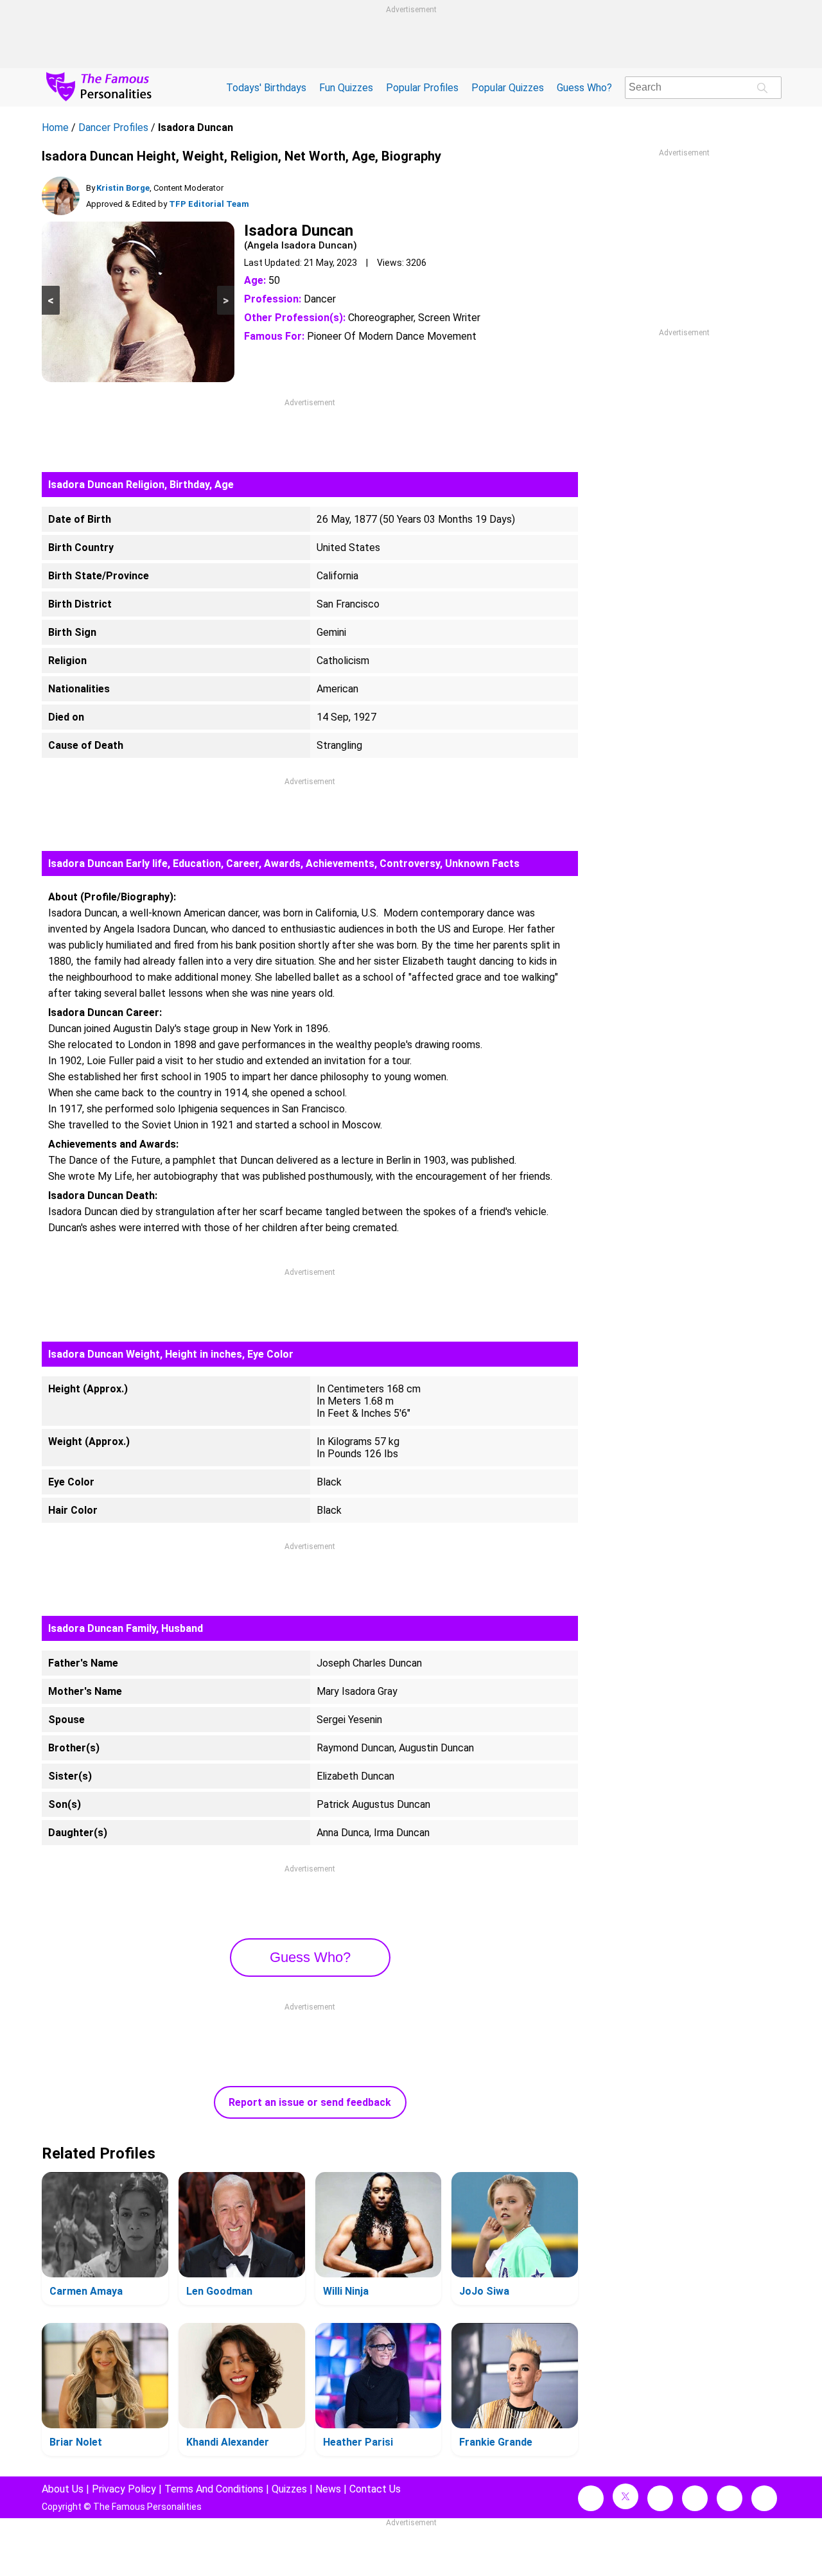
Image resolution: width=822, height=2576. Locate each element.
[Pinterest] (730, 2498)
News (328, 2489)
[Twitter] (625, 2496)
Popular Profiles (422, 88)
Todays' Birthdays (266, 88)
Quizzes (289, 2489)
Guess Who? (584, 88)
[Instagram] (660, 2498)
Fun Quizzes (346, 88)
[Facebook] (591, 2498)
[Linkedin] (695, 2498)
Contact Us (375, 2489)
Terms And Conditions (214, 2489)
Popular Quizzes (508, 88)
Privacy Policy (124, 2489)
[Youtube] (764, 2498)
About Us (63, 2489)
